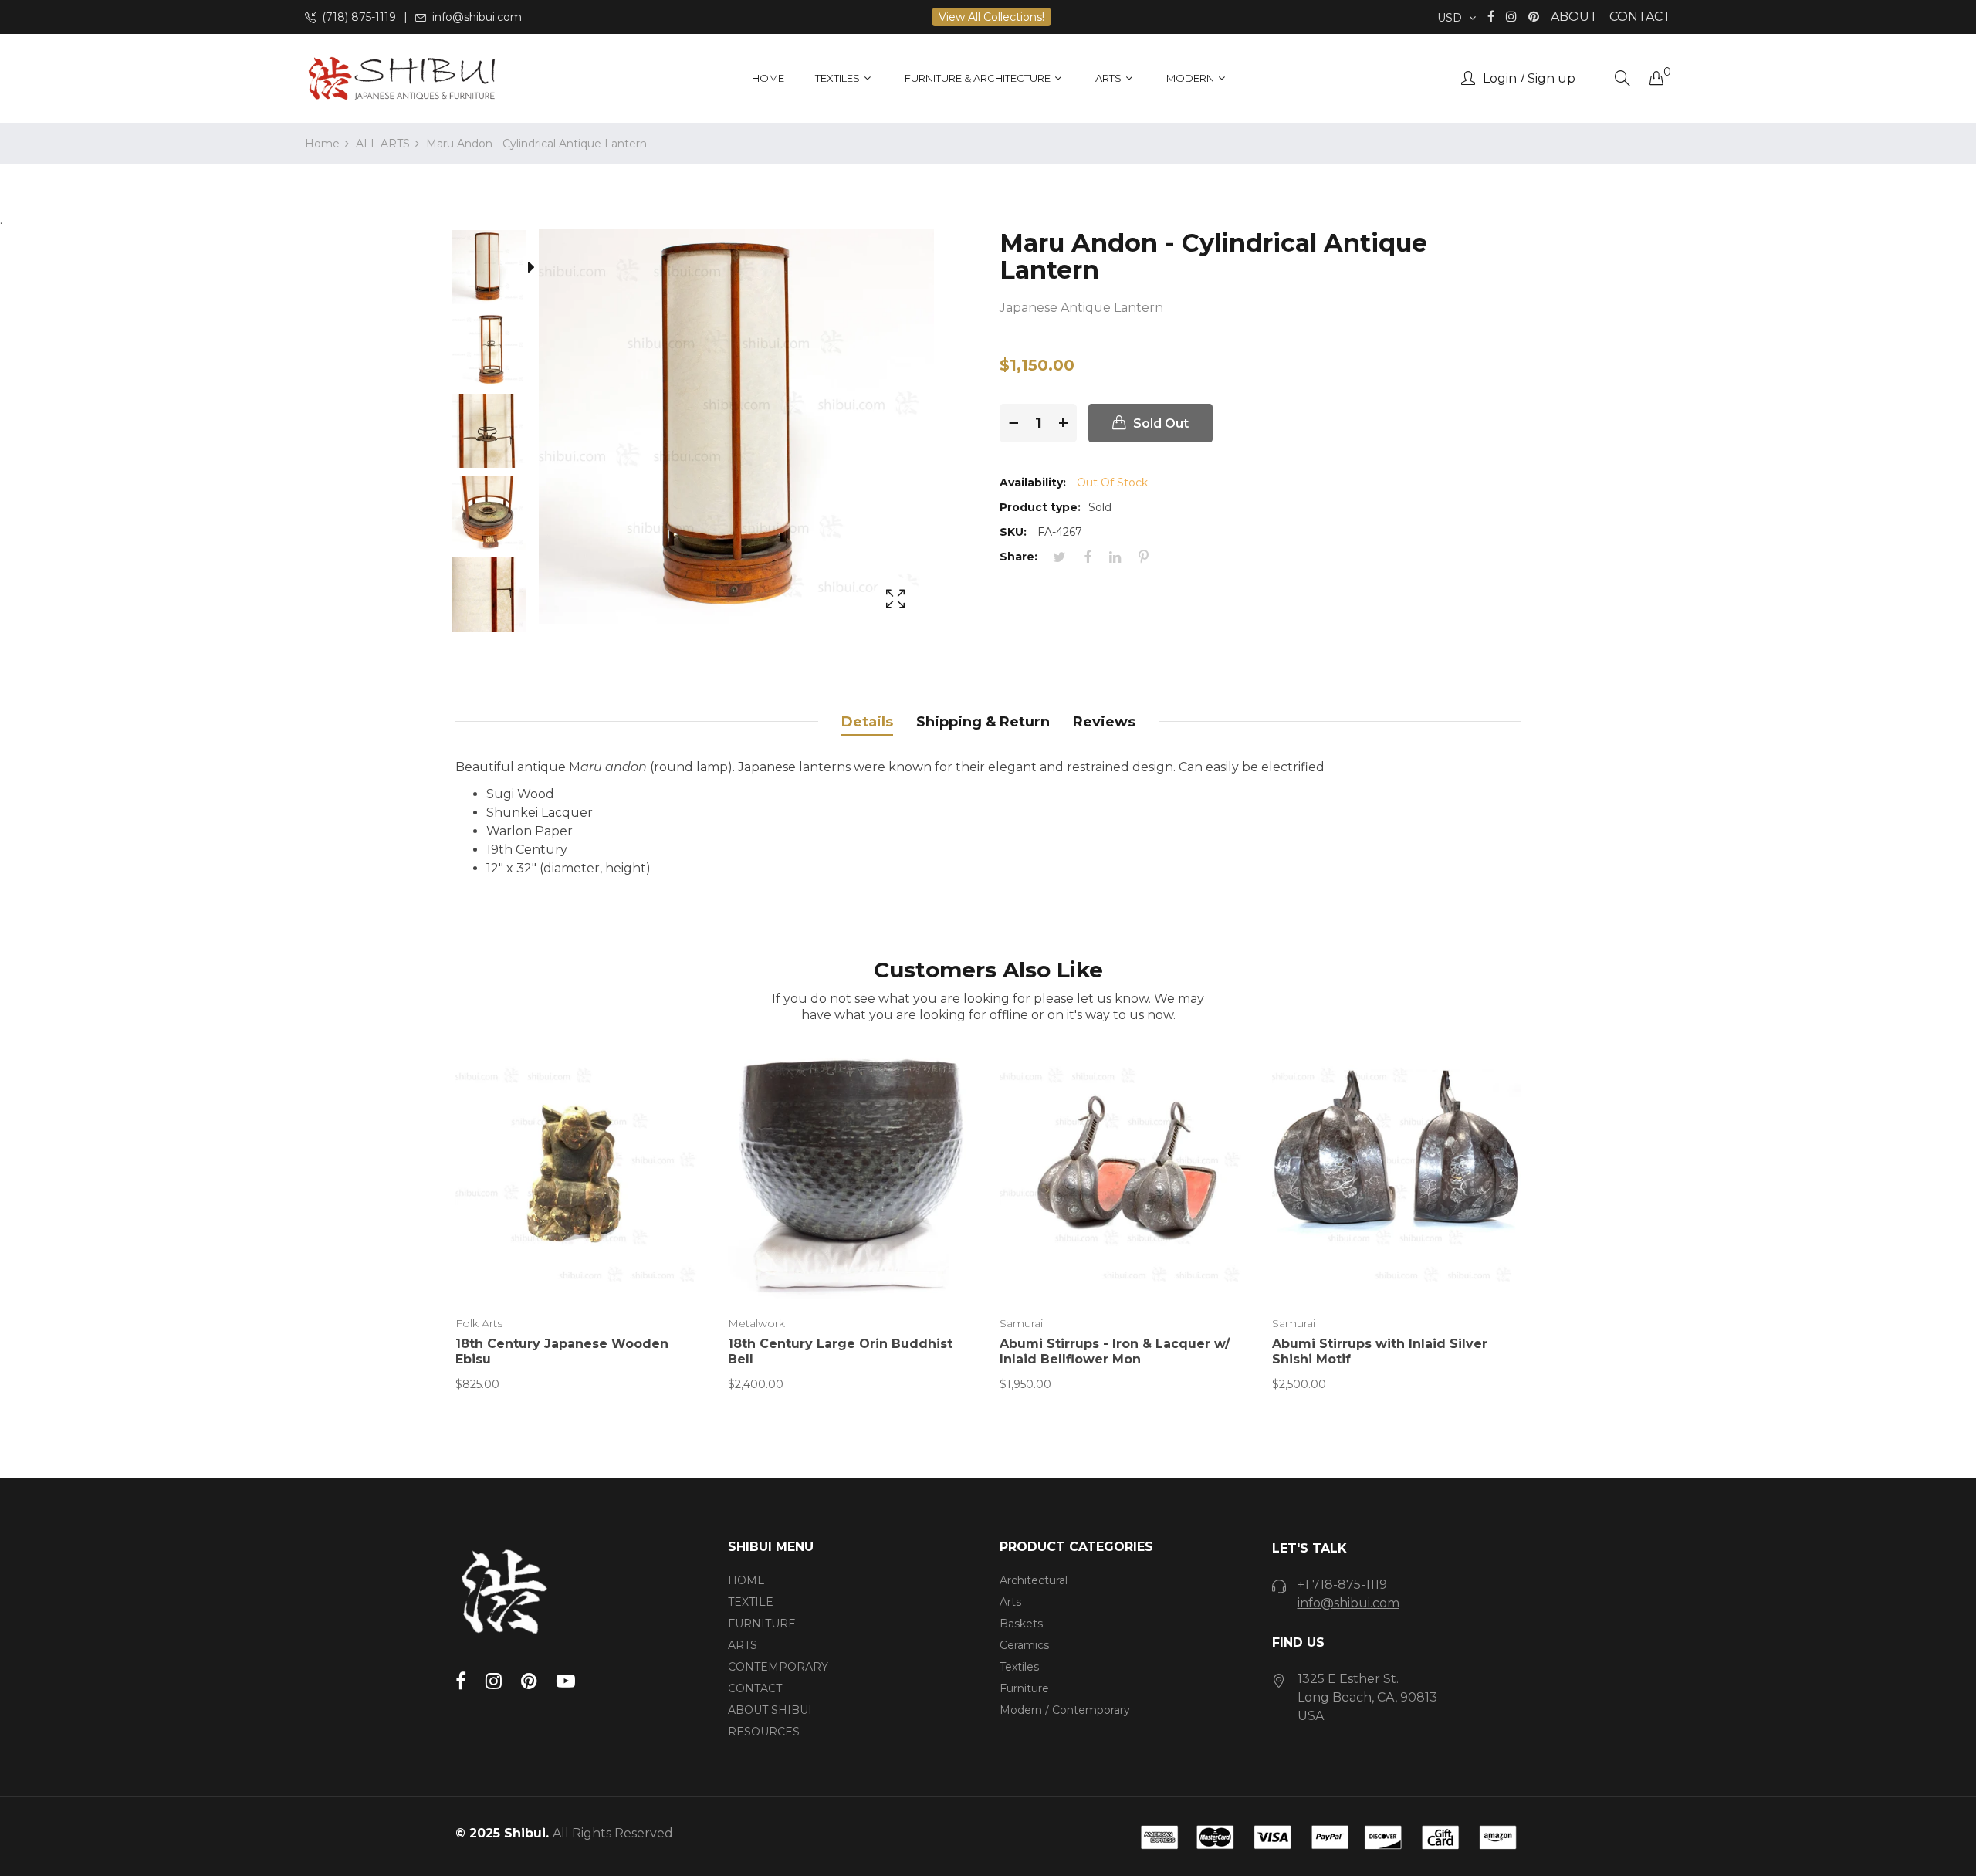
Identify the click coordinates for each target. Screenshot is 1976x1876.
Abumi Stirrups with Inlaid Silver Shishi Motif (1380, 1351)
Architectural (1034, 1580)
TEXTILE (751, 1602)
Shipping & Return (983, 722)
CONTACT (1640, 17)
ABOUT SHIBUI (770, 1710)
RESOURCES (764, 1732)
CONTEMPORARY (778, 1667)
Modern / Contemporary (1065, 1710)
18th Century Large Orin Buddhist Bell (840, 1351)
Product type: (1040, 507)
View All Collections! (991, 17)
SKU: (1013, 532)
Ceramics (1024, 1645)
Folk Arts (479, 1323)
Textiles (1019, 1667)
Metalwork (756, 1323)
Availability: (1033, 483)
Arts (1010, 1602)
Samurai (1021, 1323)
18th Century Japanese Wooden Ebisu (562, 1351)
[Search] (1622, 78)
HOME (746, 1580)
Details (867, 722)
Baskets (1021, 1624)
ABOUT (1574, 17)
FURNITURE (762, 1624)
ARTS (743, 1645)
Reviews (1104, 722)
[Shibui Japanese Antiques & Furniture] (401, 78)
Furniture (1024, 1688)
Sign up (1551, 79)
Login (1500, 79)
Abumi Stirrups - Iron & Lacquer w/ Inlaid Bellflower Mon (1115, 1351)
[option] (497, 270)
